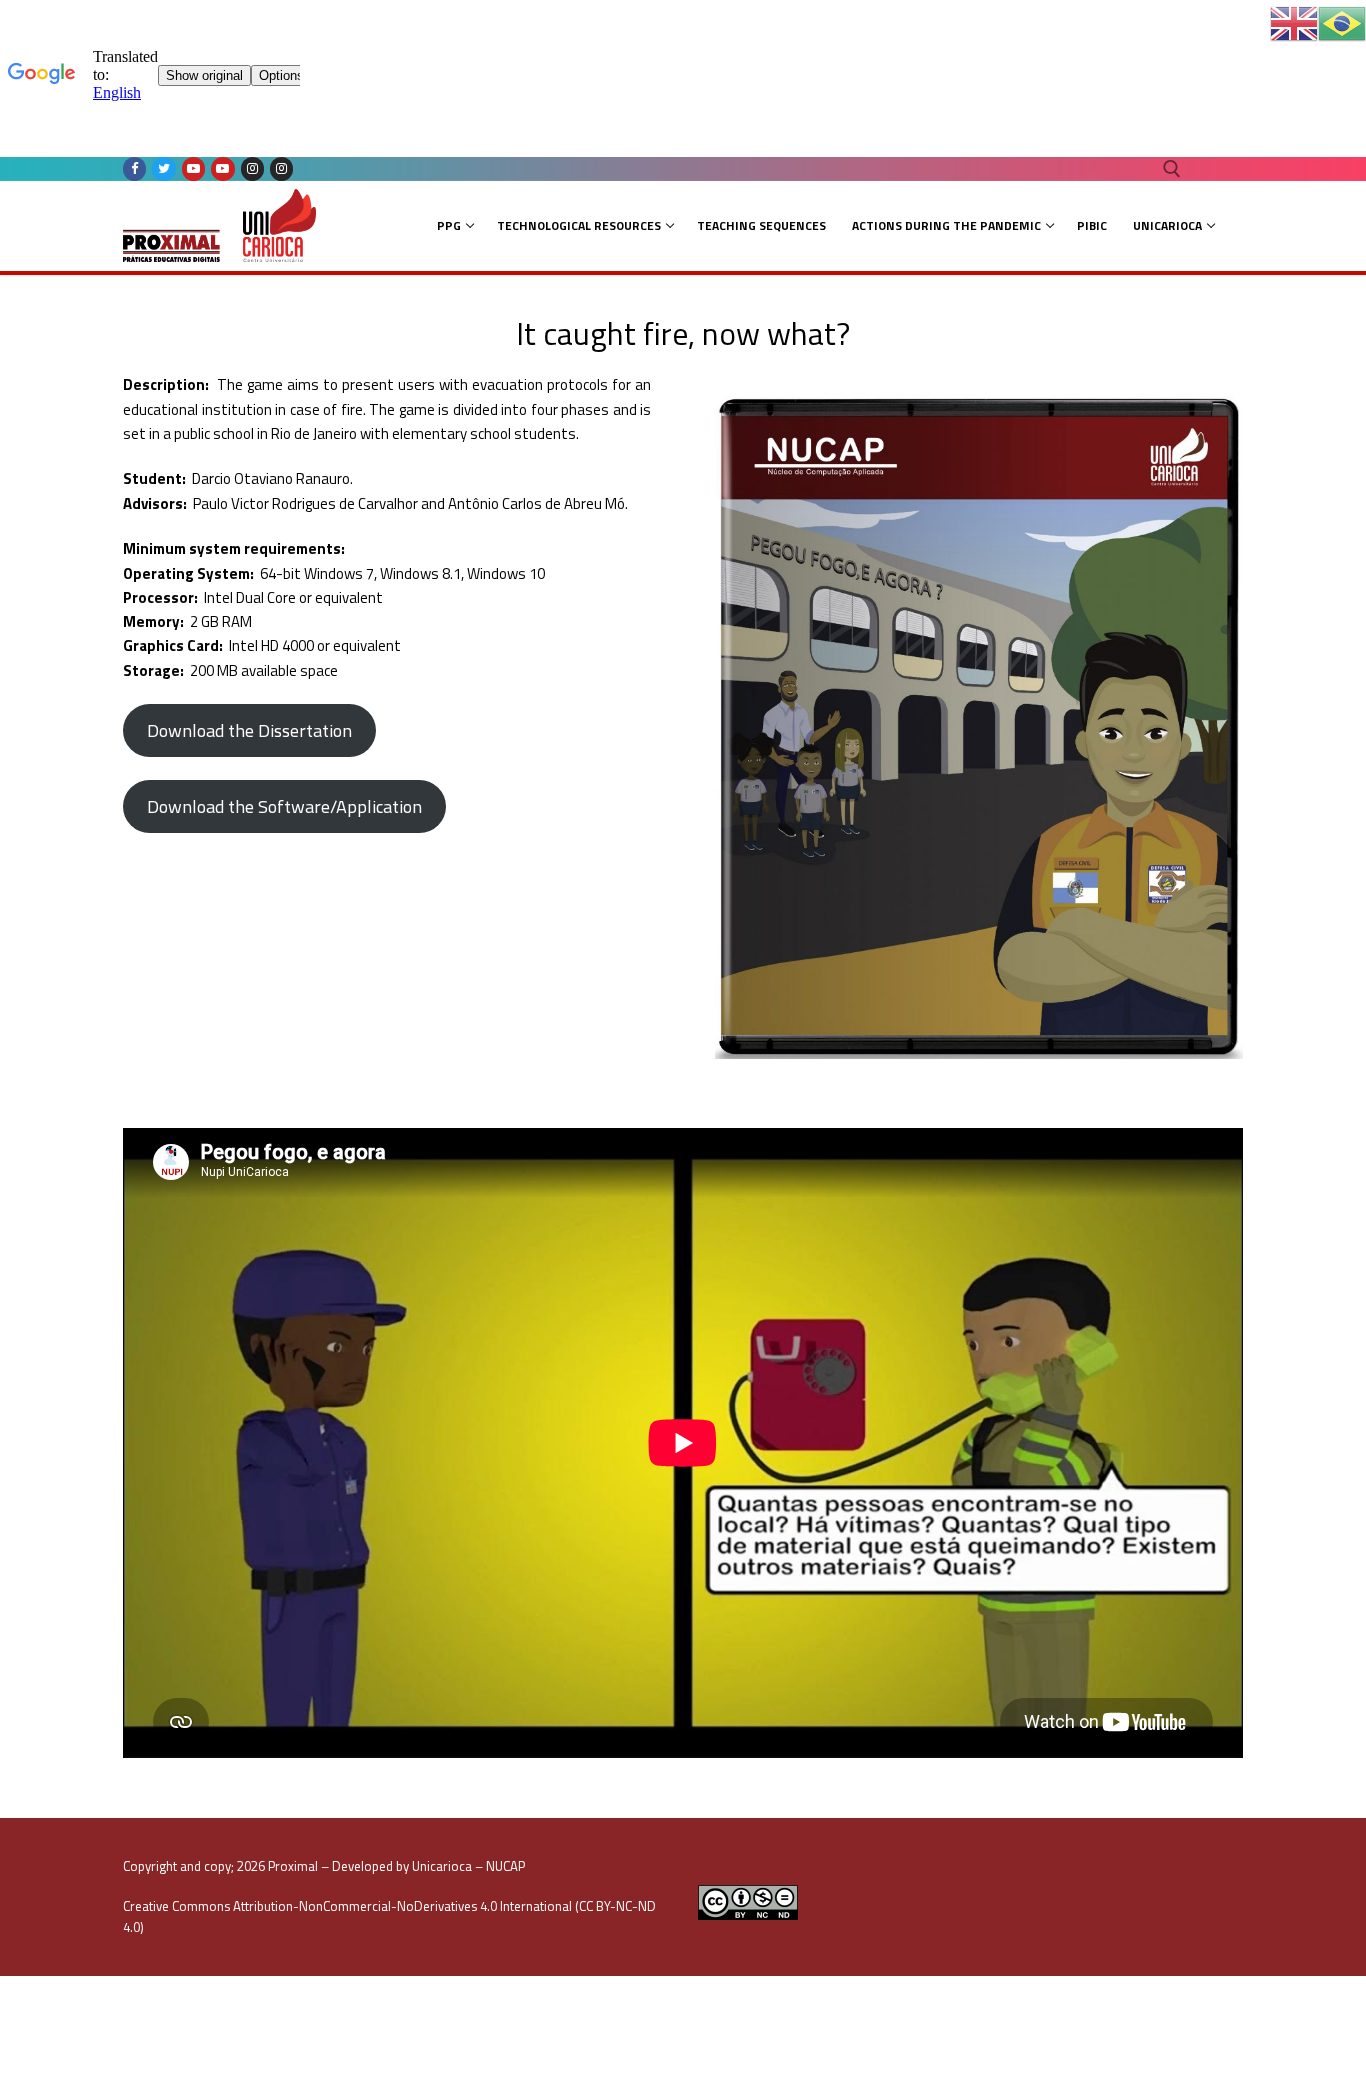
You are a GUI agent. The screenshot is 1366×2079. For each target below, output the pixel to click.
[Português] (1342, 22)
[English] (1294, 22)
